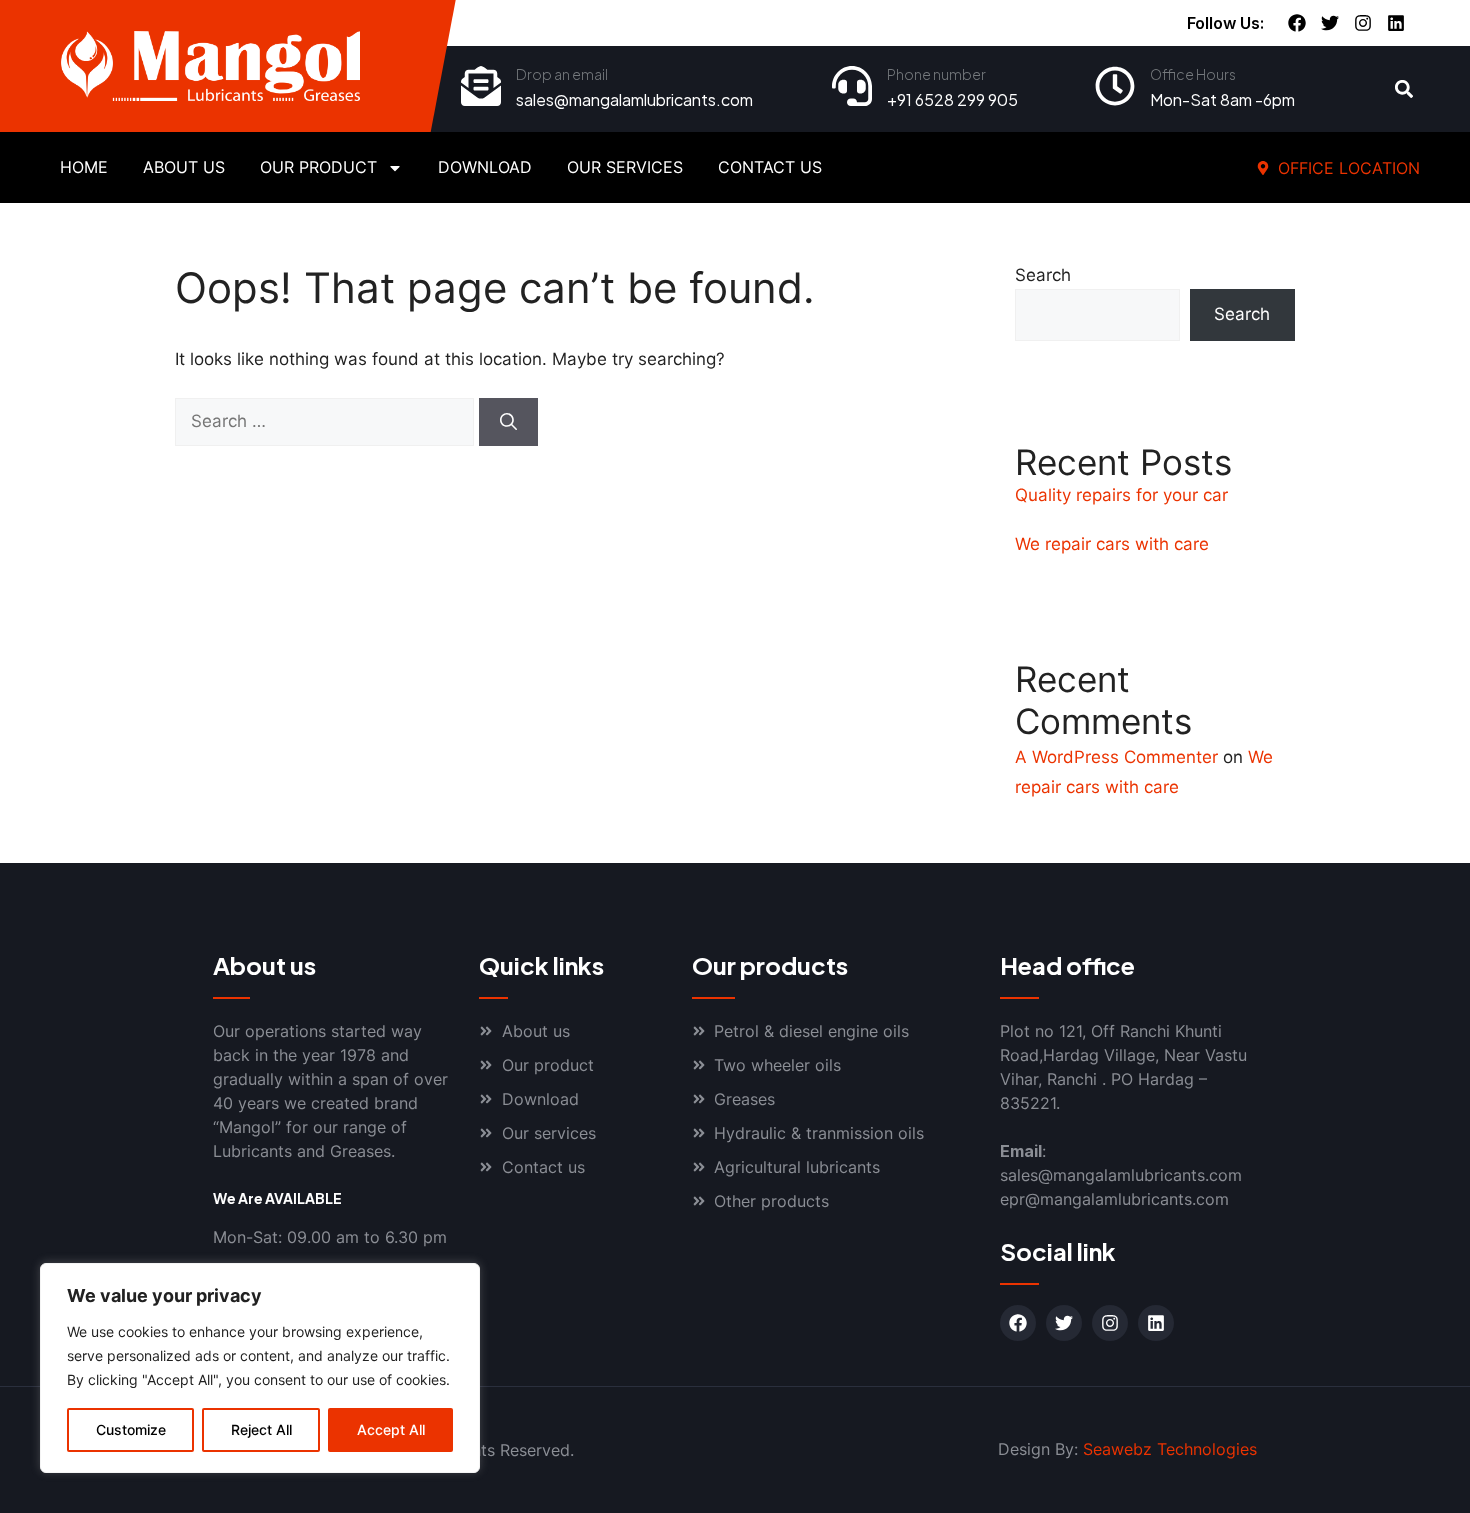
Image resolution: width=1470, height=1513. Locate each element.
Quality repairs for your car (1121, 495)
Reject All (261, 1429)
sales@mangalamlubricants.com (634, 99)
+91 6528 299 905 (952, 99)
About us (184, 167)
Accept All (391, 1429)
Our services (625, 167)
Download (485, 167)
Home (84, 167)
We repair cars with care (1112, 544)
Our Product (318, 167)
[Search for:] (327, 421)
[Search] (508, 422)
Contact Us (770, 167)
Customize (131, 1429)
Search (1043, 275)
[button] (1404, 89)
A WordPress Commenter (1116, 757)
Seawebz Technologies (1170, 1449)
